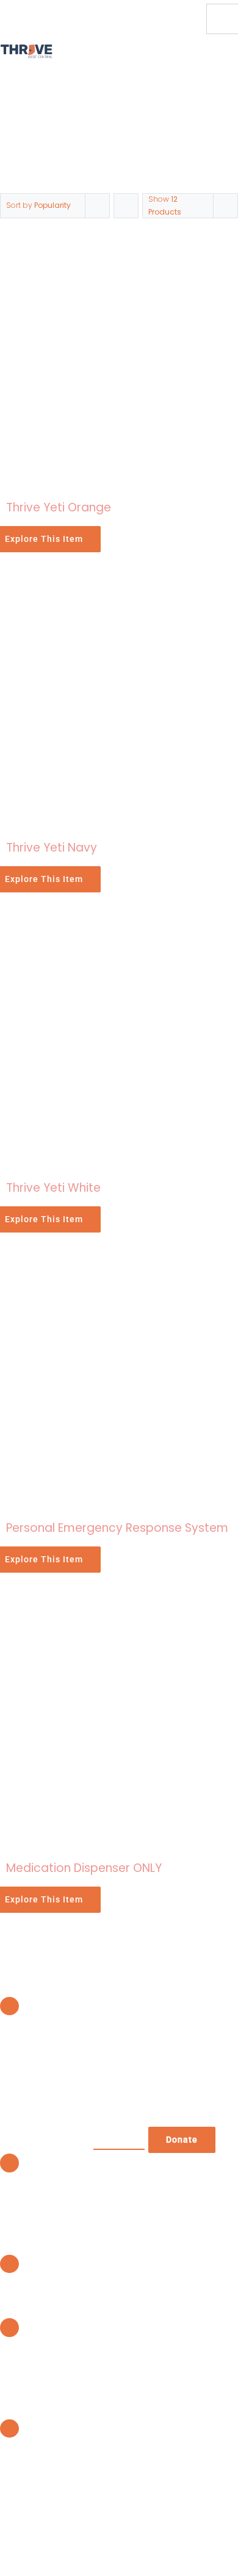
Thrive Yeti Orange (59, 507)
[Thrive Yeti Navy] (119, 585)
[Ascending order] (126, 206)
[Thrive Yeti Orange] (119, 245)
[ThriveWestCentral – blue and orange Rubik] (26, 49)
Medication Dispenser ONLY (84, 1868)
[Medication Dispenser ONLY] (119, 1606)
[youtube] (198, 8)
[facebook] (178, 8)
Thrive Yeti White (53, 1188)
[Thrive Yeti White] (119, 926)
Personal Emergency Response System (117, 1528)
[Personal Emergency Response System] (119, 1266)
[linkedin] (198, 30)
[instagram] (178, 30)
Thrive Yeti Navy (52, 848)
